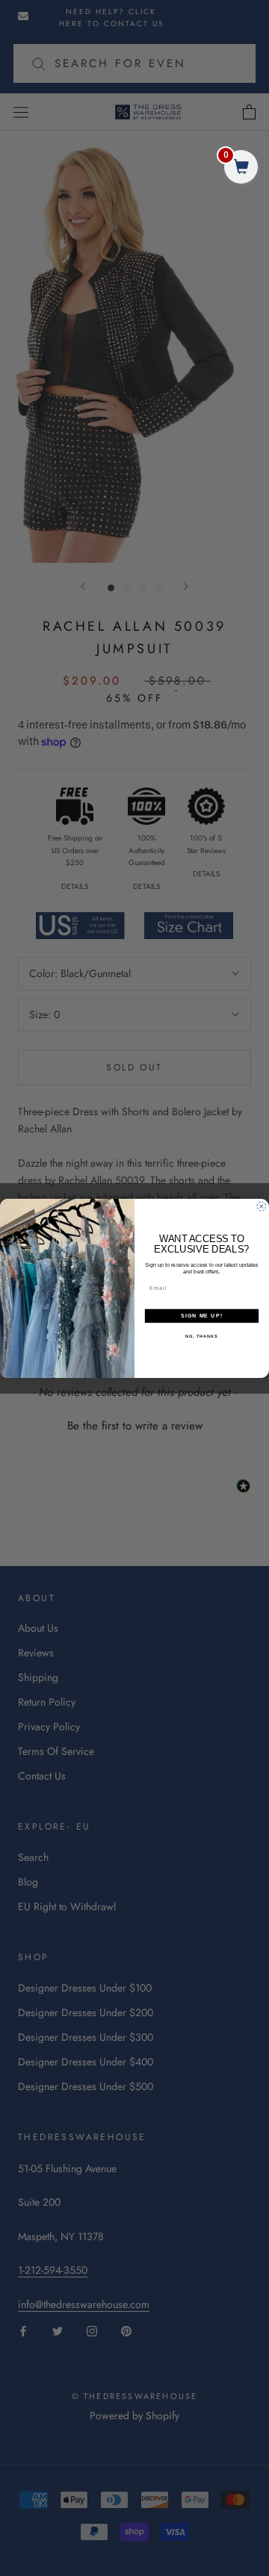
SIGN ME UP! (202, 1315)
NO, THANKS (202, 1336)
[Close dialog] (261, 1206)
